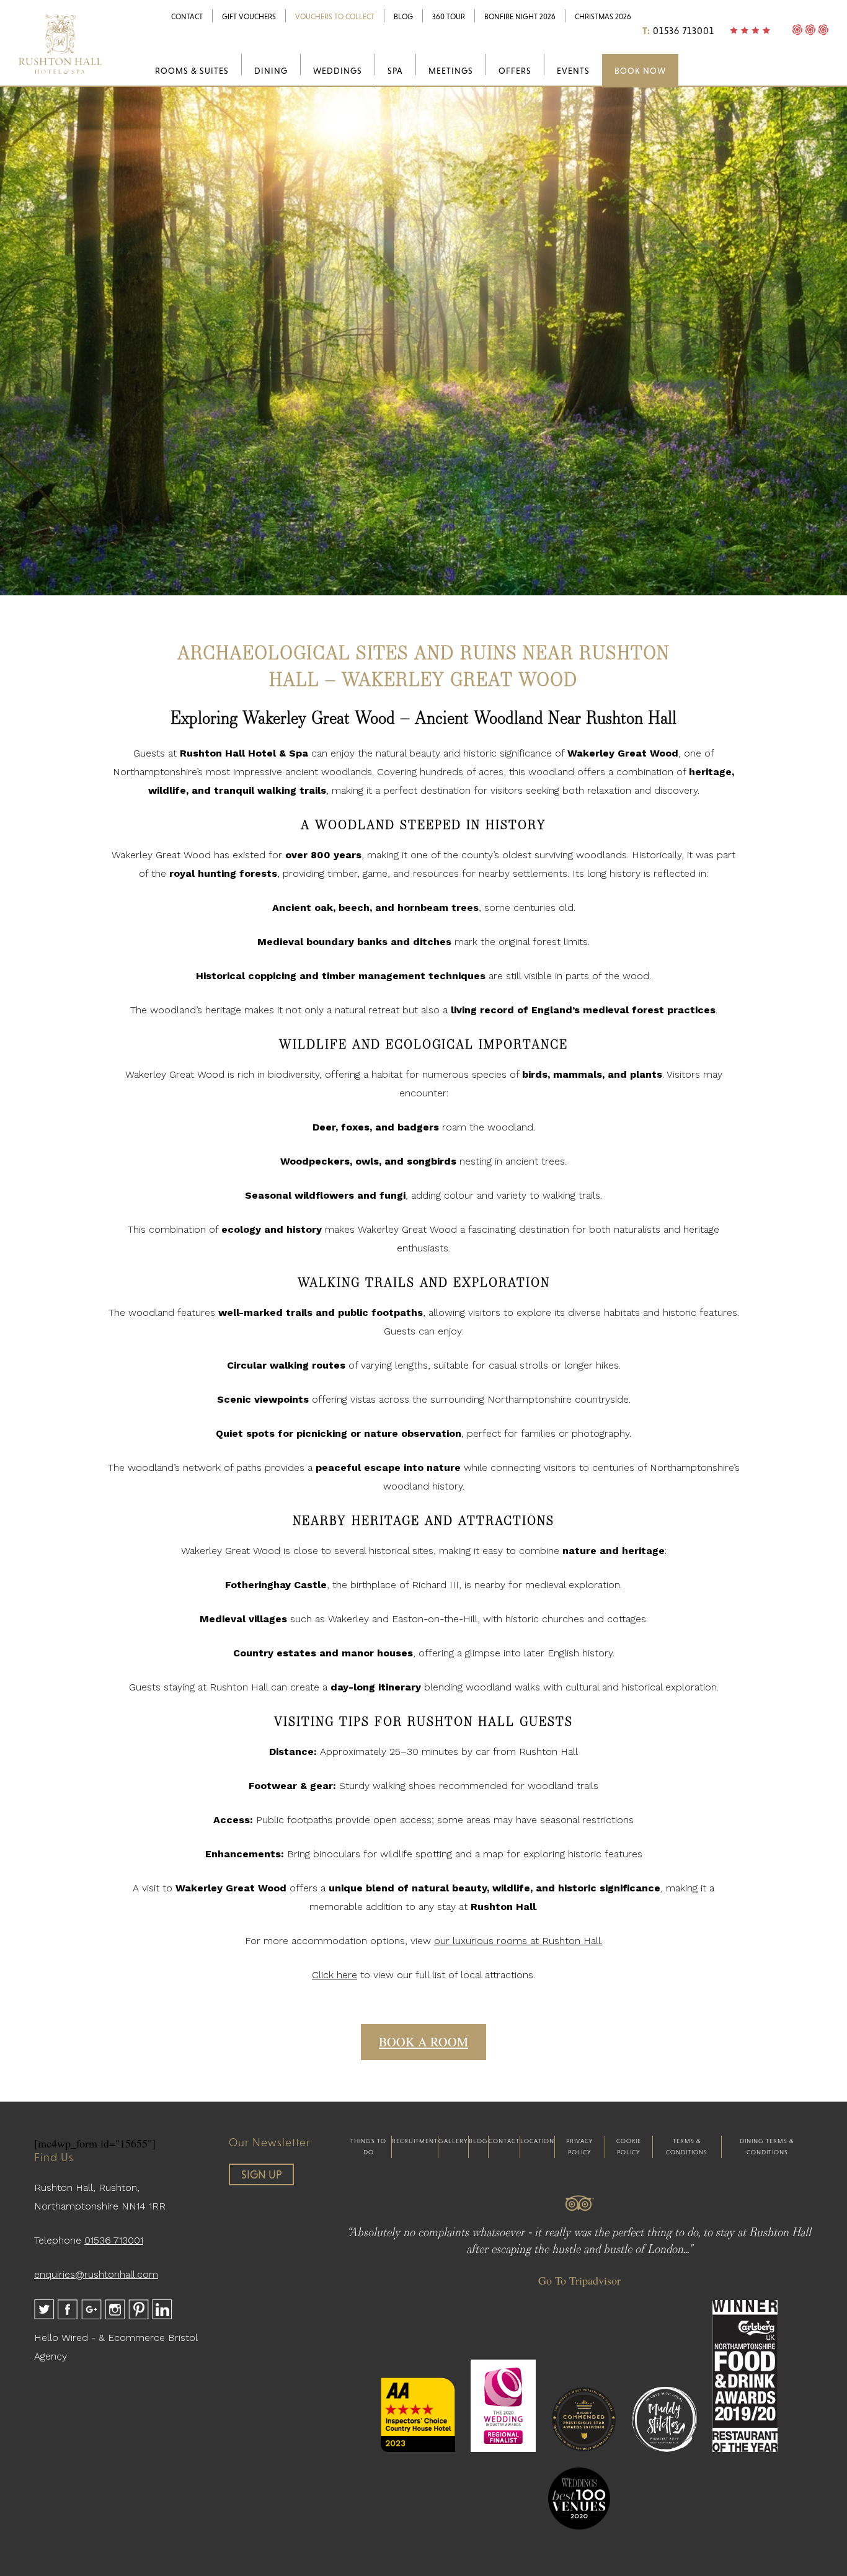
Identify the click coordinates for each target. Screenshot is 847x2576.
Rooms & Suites (192, 71)
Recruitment (415, 2141)
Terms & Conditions (687, 2147)
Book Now (640, 71)
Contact (187, 17)
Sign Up (262, 2174)
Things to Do (368, 2147)
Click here (335, 1975)
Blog (403, 17)
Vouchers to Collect (335, 17)
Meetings (451, 71)
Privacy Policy (580, 2147)
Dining (271, 71)
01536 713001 (684, 31)
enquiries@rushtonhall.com (96, 2274)
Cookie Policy (629, 2147)
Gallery (453, 2141)
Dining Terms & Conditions (767, 2147)
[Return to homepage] (60, 74)
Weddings (338, 71)
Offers (515, 71)
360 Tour (449, 17)
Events (573, 71)
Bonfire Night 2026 (520, 17)
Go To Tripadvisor (579, 2280)
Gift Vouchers (249, 17)
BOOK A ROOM (423, 2042)
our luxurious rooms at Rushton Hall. (518, 1941)
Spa (395, 71)
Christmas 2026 (603, 17)
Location (537, 2141)
